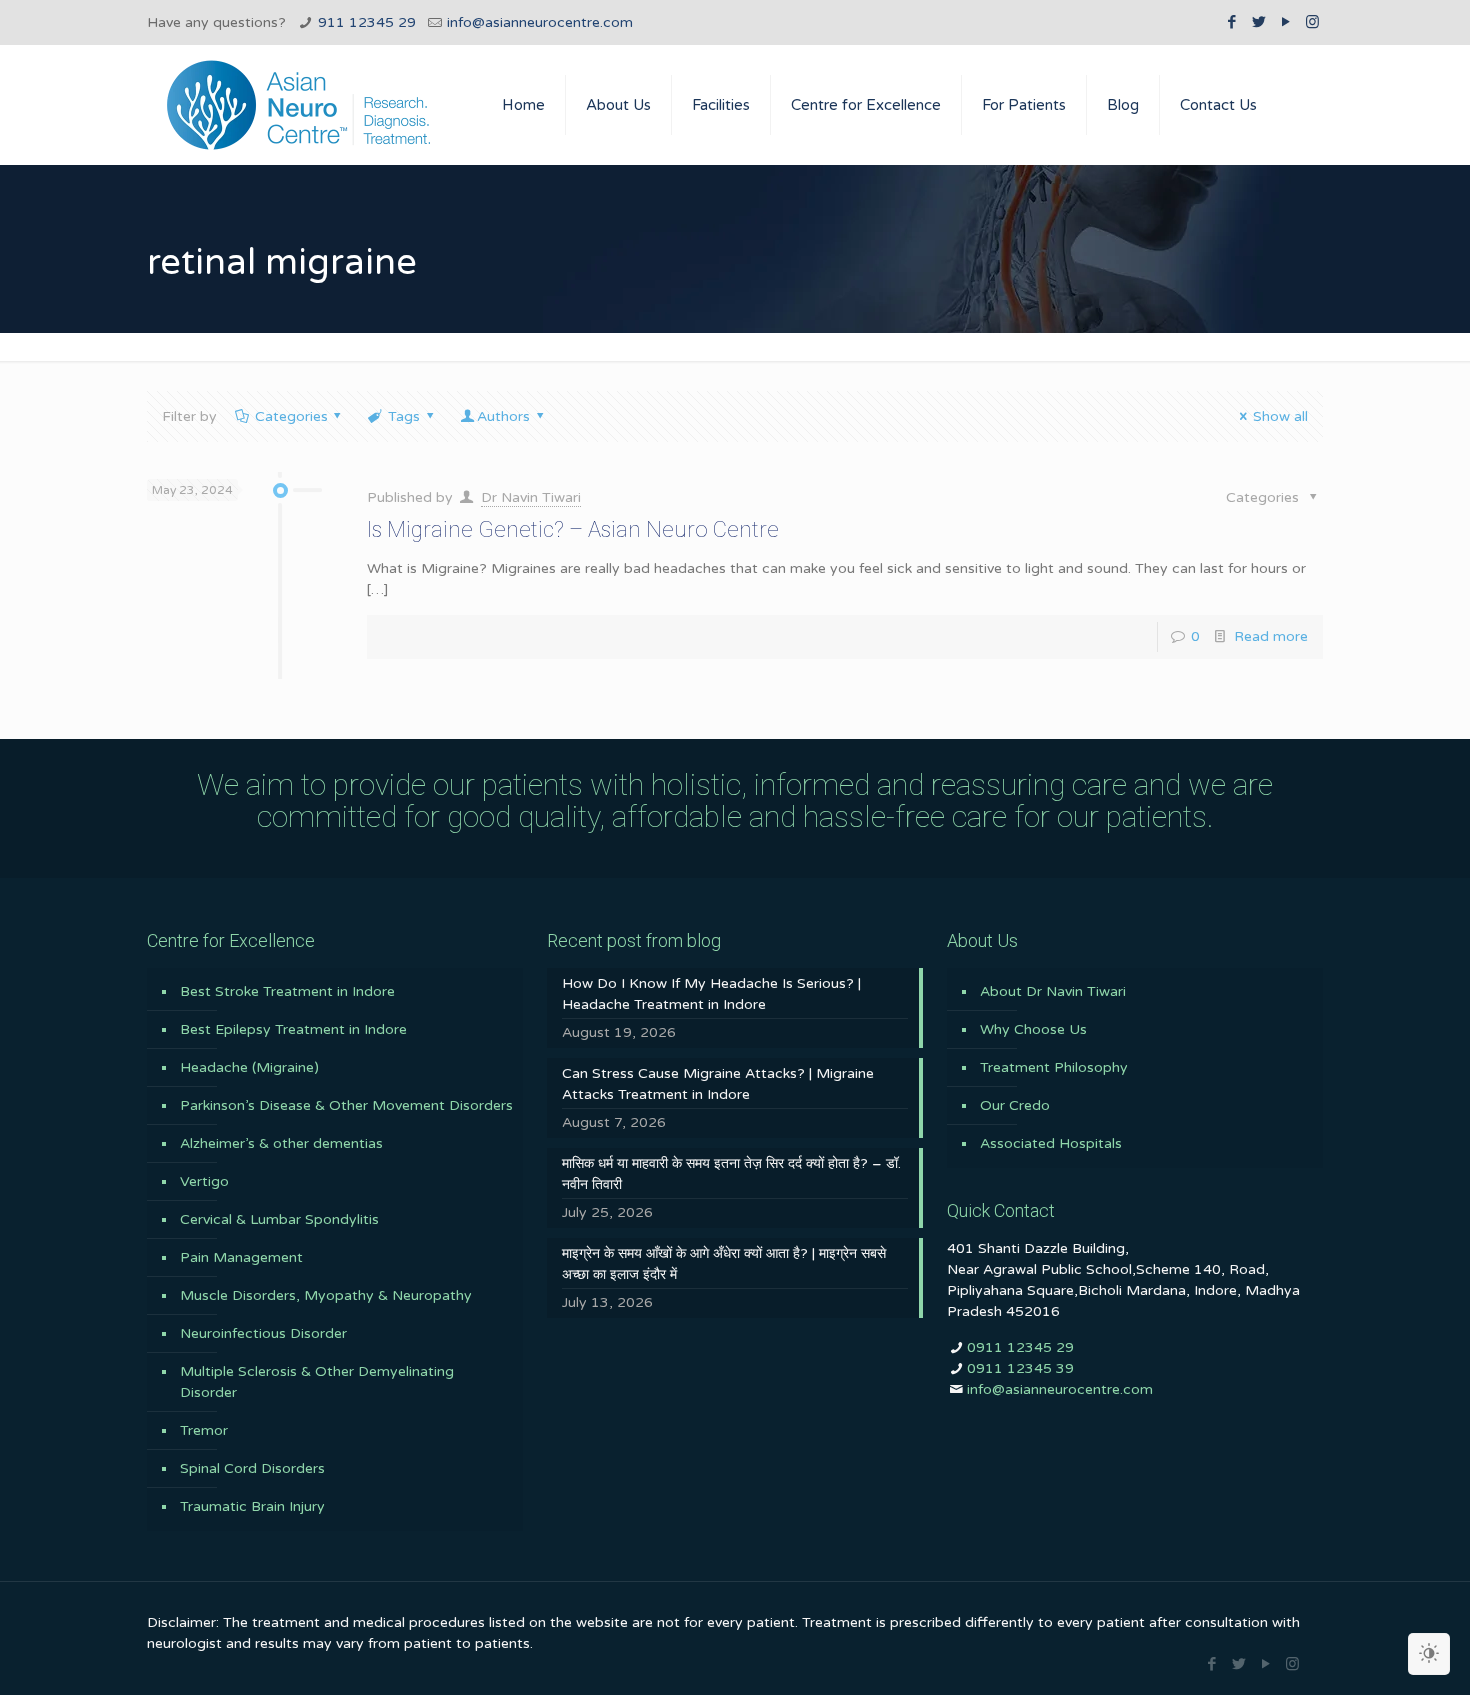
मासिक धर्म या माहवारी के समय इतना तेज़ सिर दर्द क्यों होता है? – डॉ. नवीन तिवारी (731, 1174)
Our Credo (1015, 1105)
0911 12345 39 (1020, 1368)
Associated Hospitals (1051, 1143)
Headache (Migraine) (249, 1067)
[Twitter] (1258, 22)
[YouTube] (1285, 22)
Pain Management (241, 1257)
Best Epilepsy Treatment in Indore (293, 1029)
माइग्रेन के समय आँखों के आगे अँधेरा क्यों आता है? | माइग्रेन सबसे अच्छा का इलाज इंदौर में (724, 1264)
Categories (291, 416)
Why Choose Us (1033, 1029)
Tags (404, 416)
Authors (503, 416)
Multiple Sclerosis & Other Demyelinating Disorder (317, 1382)
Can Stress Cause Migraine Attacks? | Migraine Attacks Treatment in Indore (718, 1084)
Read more (1271, 636)
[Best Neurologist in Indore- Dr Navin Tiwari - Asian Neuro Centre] (298, 105)
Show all (1280, 416)
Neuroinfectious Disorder (263, 1333)
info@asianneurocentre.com (540, 22)
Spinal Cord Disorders (252, 1468)
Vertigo (204, 1181)
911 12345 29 (367, 22)
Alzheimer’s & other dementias (281, 1143)
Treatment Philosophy (1054, 1067)
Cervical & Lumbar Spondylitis (279, 1219)
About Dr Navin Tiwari (1053, 991)
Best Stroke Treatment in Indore (287, 991)
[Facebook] (1231, 22)
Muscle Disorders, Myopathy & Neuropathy (326, 1295)
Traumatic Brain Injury (252, 1506)
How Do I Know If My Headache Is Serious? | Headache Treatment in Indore (711, 994)
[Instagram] (1312, 22)
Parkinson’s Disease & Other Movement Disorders (346, 1105)
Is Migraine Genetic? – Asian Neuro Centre (573, 529)
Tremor (204, 1430)
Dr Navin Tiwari (531, 497)
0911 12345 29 (1020, 1347)
